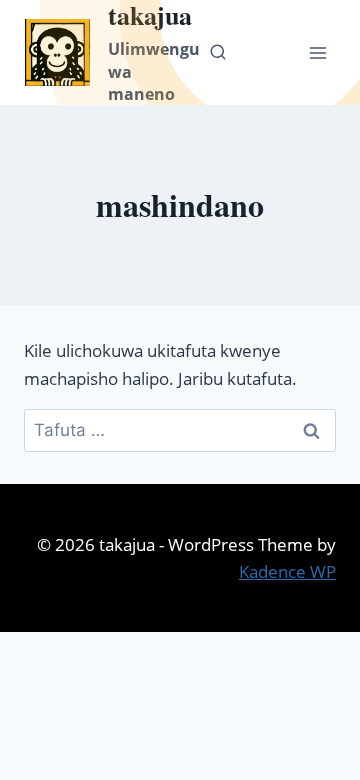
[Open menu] (317, 52)
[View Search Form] (218, 53)
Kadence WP (287, 571)
